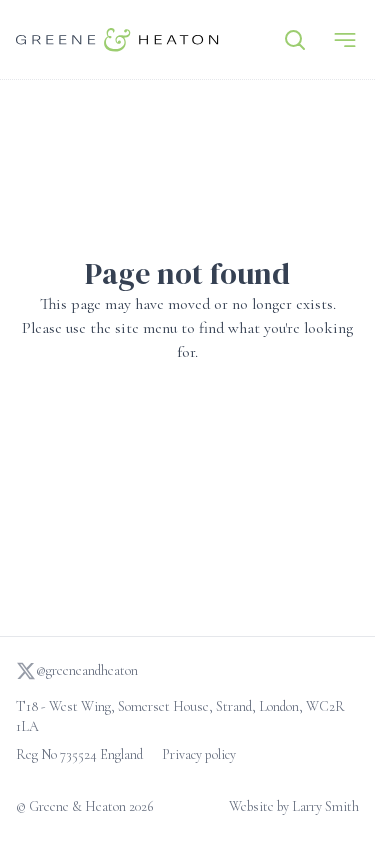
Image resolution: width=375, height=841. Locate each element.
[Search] (295, 40)
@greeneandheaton (87, 670)
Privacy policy (199, 754)
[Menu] (345, 40)
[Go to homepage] (117, 39)
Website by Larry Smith (294, 806)
